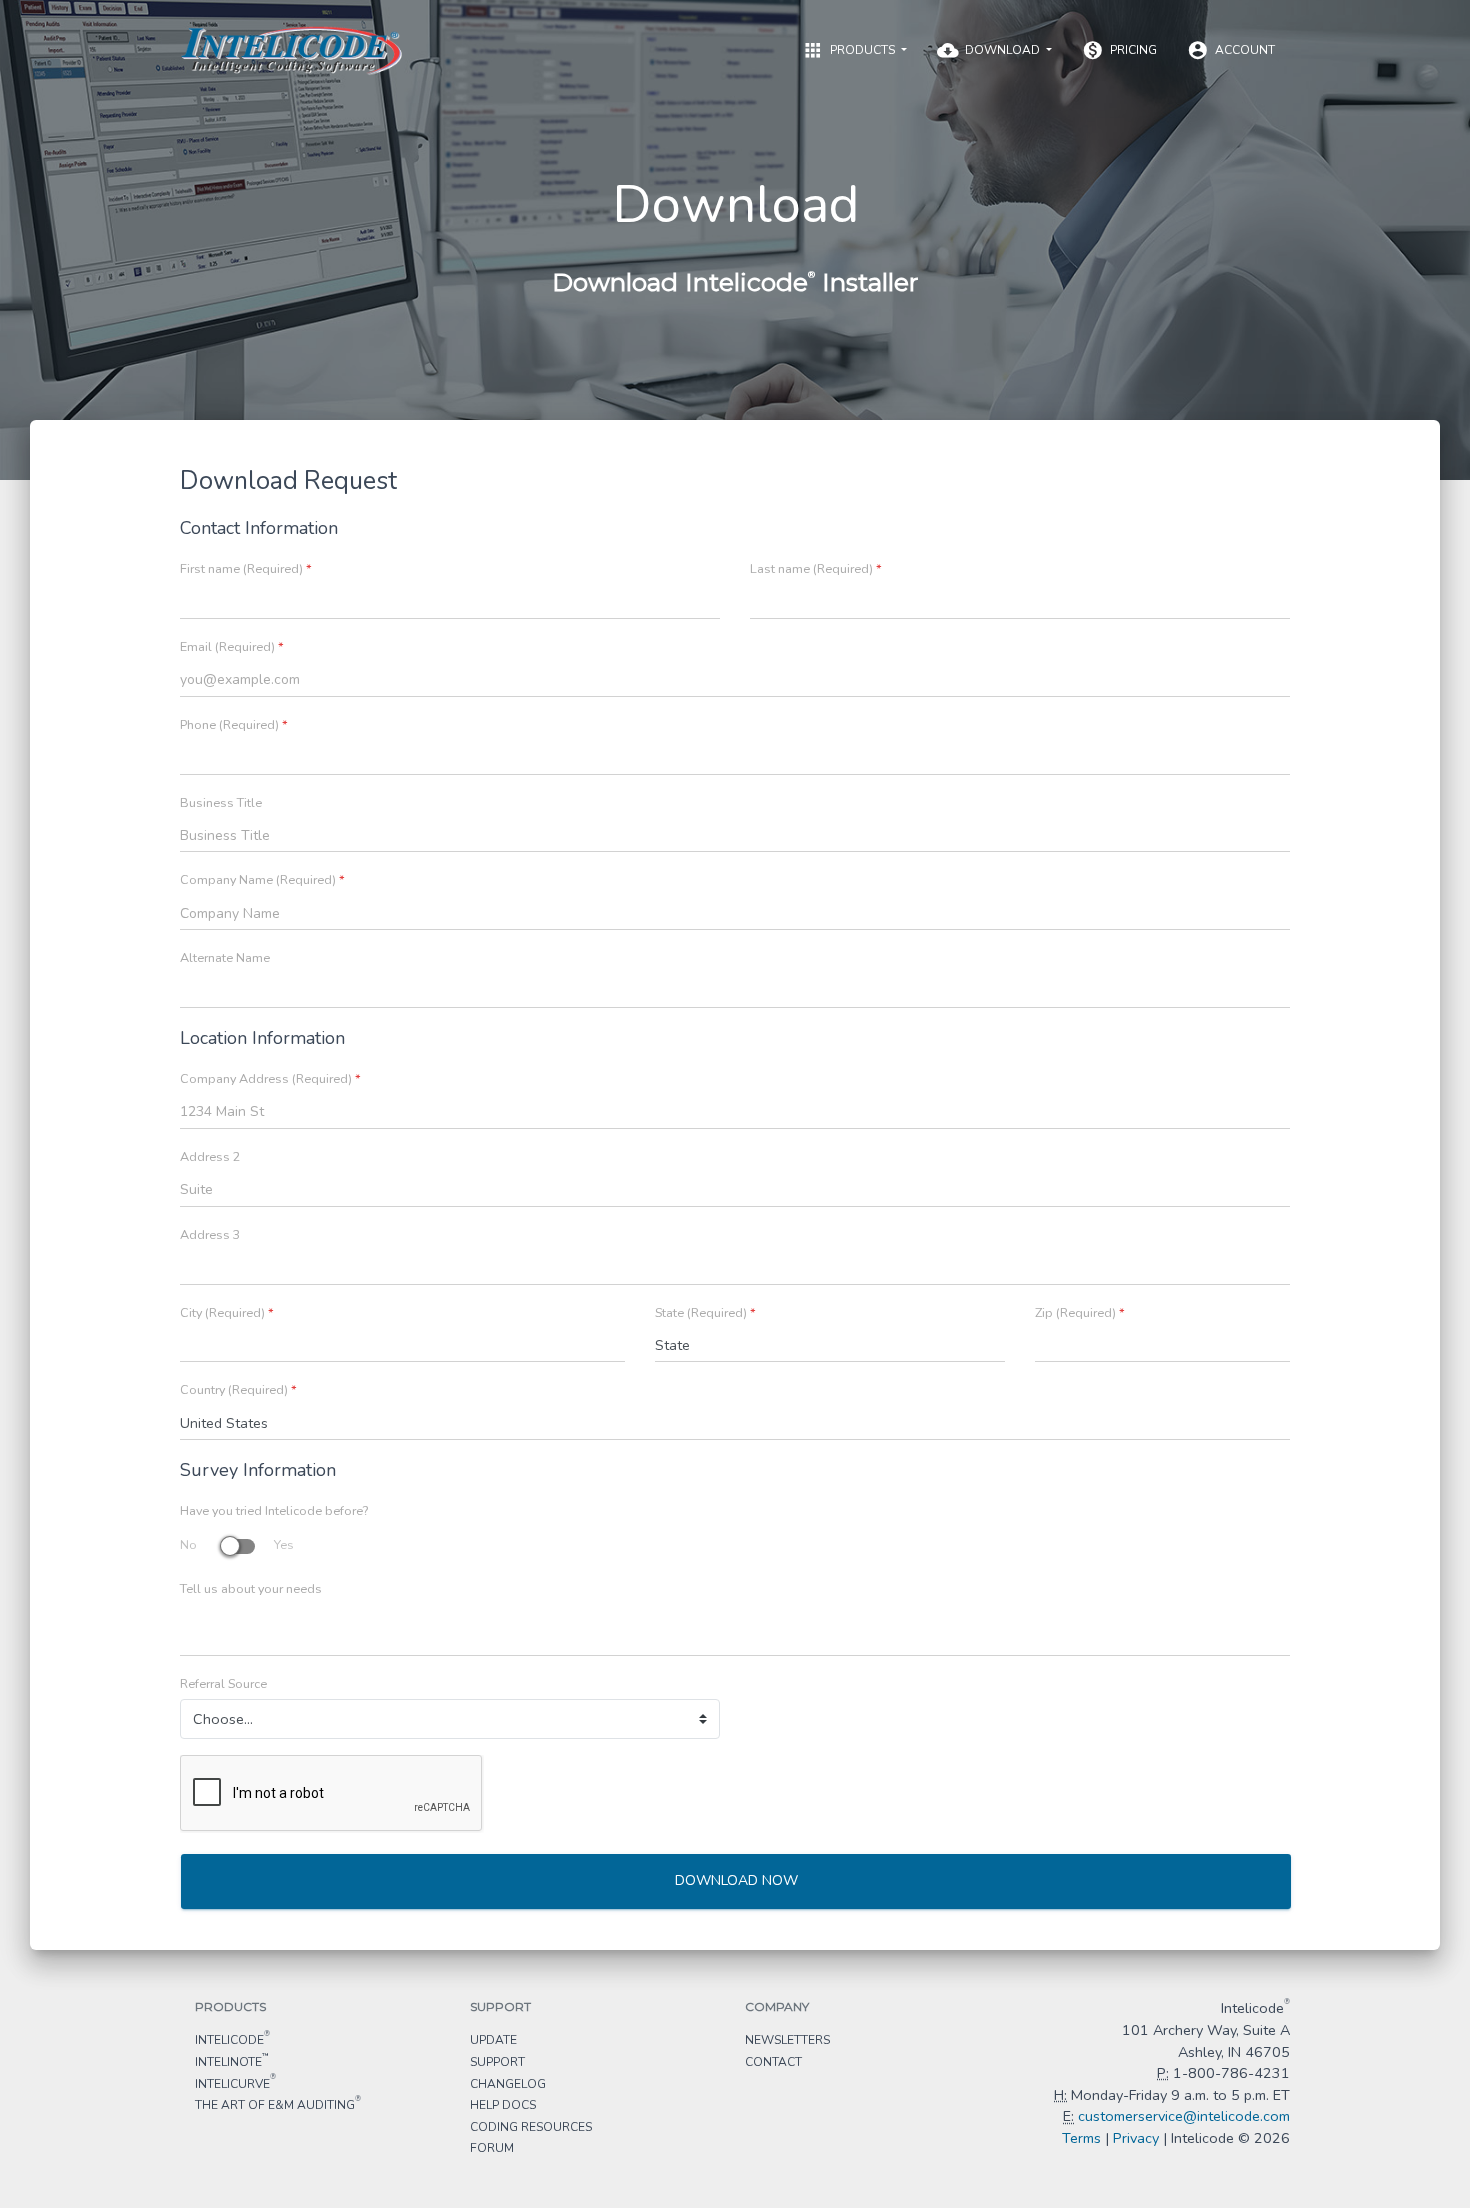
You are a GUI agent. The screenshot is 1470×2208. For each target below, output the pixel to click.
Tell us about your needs (251, 1589)
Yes (284, 1545)
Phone (234, 725)
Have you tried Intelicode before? (274, 1511)
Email (232, 647)
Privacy (1136, 2138)
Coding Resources (531, 2127)
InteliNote (231, 2061)
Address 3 (210, 1235)
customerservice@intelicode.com (1184, 2116)
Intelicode (232, 2039)
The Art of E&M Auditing (278, 2104)
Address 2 (210, 1157)
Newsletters (787, 2040)
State (705, 1313)
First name (246, 569)
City (227, 1313)
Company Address (270, 1079)
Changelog (508, 2084)
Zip (1080, 1313)
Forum (492, 2148)
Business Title (221, 803)
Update (493, 2040)
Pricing (1119, 50)
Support (497, 2062)
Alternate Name (225, 958)
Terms (1081, 2138)
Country (238, 1390)
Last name (816, 569)
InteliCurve (235, 2083)
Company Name (262, 880)
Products (850, 50)
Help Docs (503, 2105)
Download (990, 50)
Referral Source (223, 1684)
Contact (773, 2062)
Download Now (736, 1880)
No (188, 1545)
